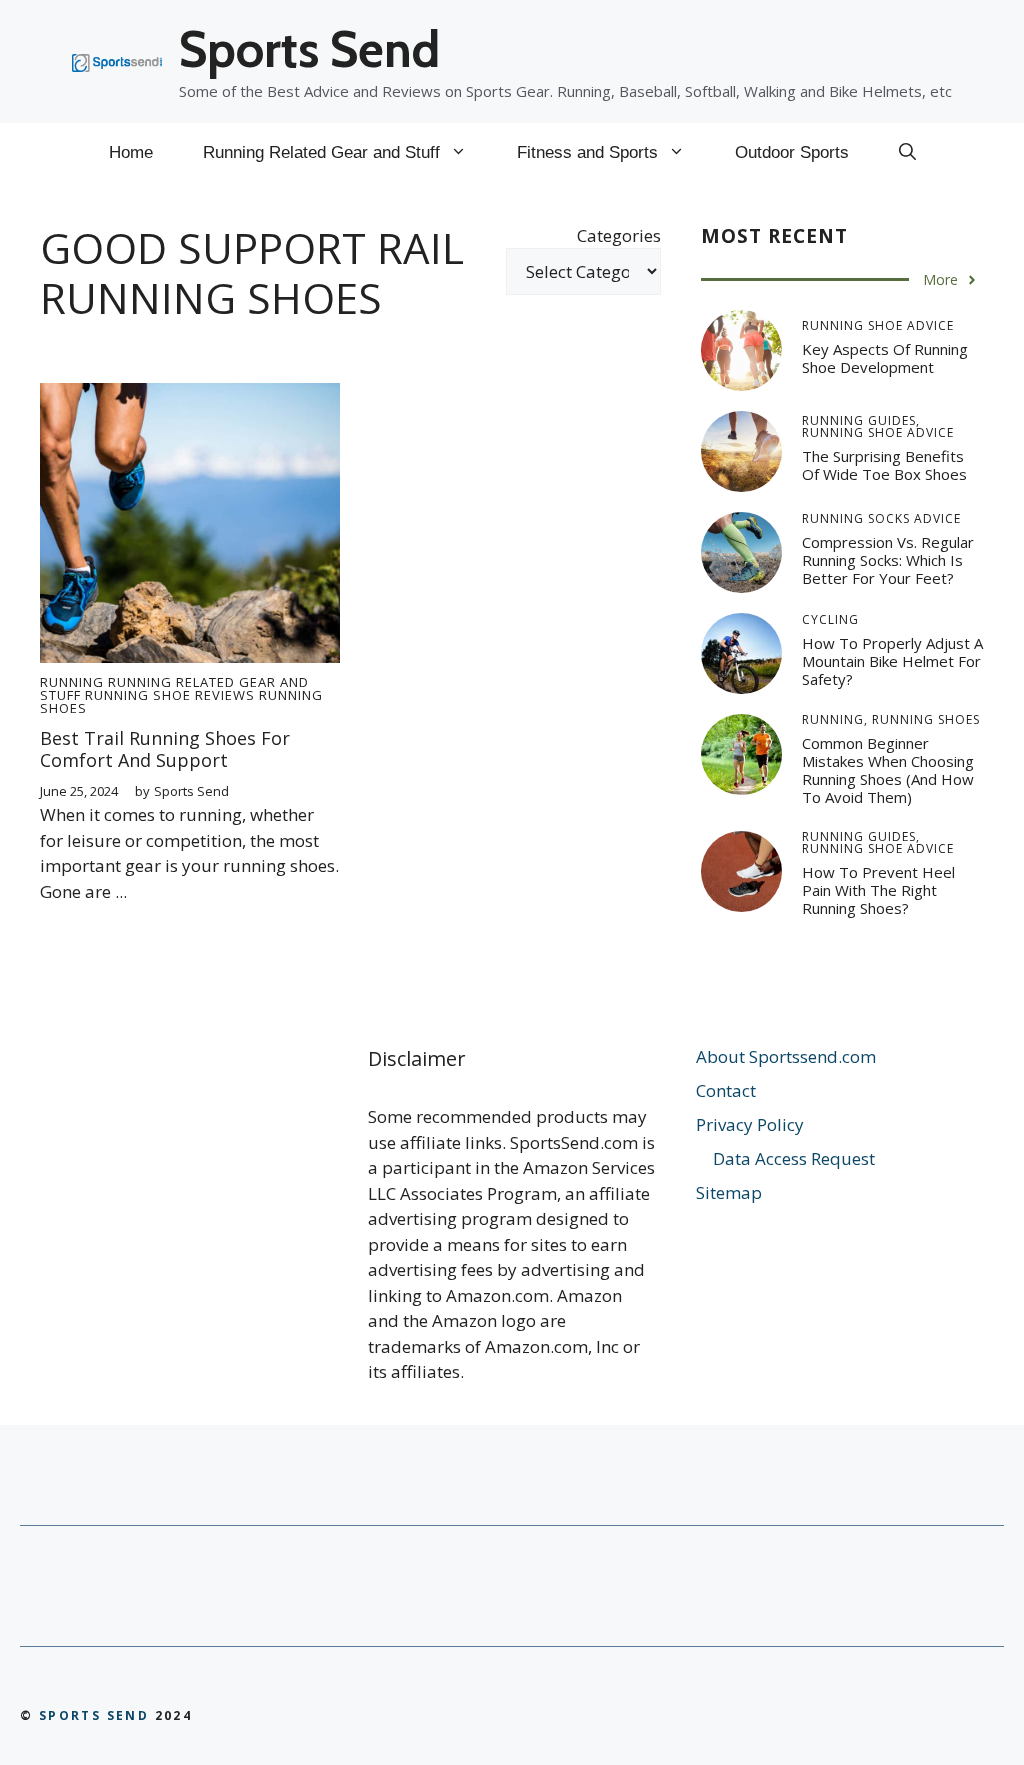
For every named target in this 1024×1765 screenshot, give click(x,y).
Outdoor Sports (792, 152)
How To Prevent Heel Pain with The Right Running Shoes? (878, 890)
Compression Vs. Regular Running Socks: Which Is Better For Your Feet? (888, 560)
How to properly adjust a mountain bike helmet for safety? (892, 661)
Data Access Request (794, 1158)
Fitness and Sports (587, 152)
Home (131, 152)
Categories (619, 235)
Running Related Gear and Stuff (321, 152)
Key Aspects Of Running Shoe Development (885, 358)
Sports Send (309, 49)
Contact (726, 1090)
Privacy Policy (750, 1124)
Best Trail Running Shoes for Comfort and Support (165, 749)
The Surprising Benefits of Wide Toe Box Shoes (884, 465)
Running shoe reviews (170, 695)
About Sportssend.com (786, 1056)
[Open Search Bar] (907, 153)
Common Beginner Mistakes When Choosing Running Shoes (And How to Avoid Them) (888, 770)
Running (72, 682)
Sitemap (729, 1192)
